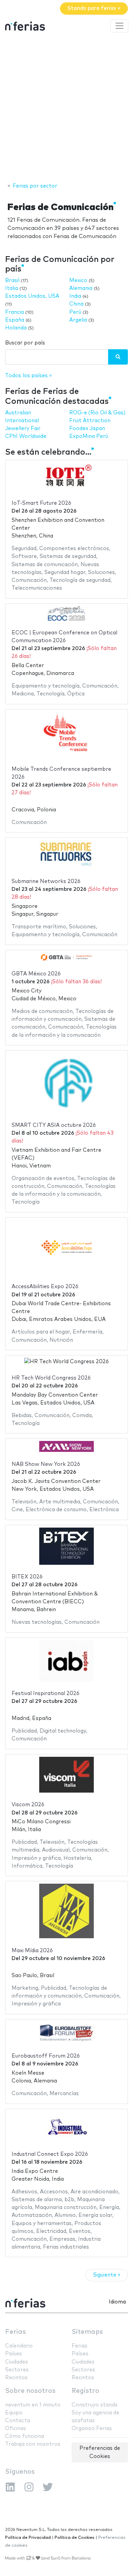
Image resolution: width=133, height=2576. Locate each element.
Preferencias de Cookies (100, 2452)
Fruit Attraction (90, 421)
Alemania (81, 288)
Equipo (14, 2413)
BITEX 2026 (27, 1577)
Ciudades (17, 2362)
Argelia (78, 320)
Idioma (117, 2302)
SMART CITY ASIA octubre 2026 (54, 1125)
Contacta (18, 2421)
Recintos (16, 2378)
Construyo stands (95, 2405)
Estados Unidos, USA (32, 296)
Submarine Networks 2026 (46, 881)
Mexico (78, 281)
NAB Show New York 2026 (46, 1464)
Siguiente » (107, 2275)
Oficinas (16, 2428)
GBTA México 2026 (36, 974)
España (15, 320)
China (76, 304)
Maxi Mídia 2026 (32, 1951)
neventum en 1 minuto (33, 2405)
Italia (12, 288)
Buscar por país (25, 343)
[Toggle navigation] (119, 26)
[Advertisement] (66, 108)
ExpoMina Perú (89, 436)
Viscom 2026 (28, 1805)
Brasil (12, 281)
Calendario (19, 2346)
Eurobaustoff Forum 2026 (46, 2056)
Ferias (16, 2332)
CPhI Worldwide (26, 436)
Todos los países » (28, 376)
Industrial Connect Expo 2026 (50, 2154)
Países (13, 2354)
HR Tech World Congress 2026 (51, 1378)
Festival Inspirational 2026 (46, 1694)
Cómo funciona (25, 2436)
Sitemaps (87, 2332)
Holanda (16, 328)
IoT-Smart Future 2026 (41, 503)
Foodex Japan (87, 429)
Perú (75, 312)
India (75, 296)
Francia (14, 312)
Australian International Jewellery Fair (23, 421)
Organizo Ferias (92, 2428)
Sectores (17, 2370)
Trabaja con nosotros (33, 2444)
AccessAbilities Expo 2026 (45, 1287)
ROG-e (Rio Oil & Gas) (97, 413)
